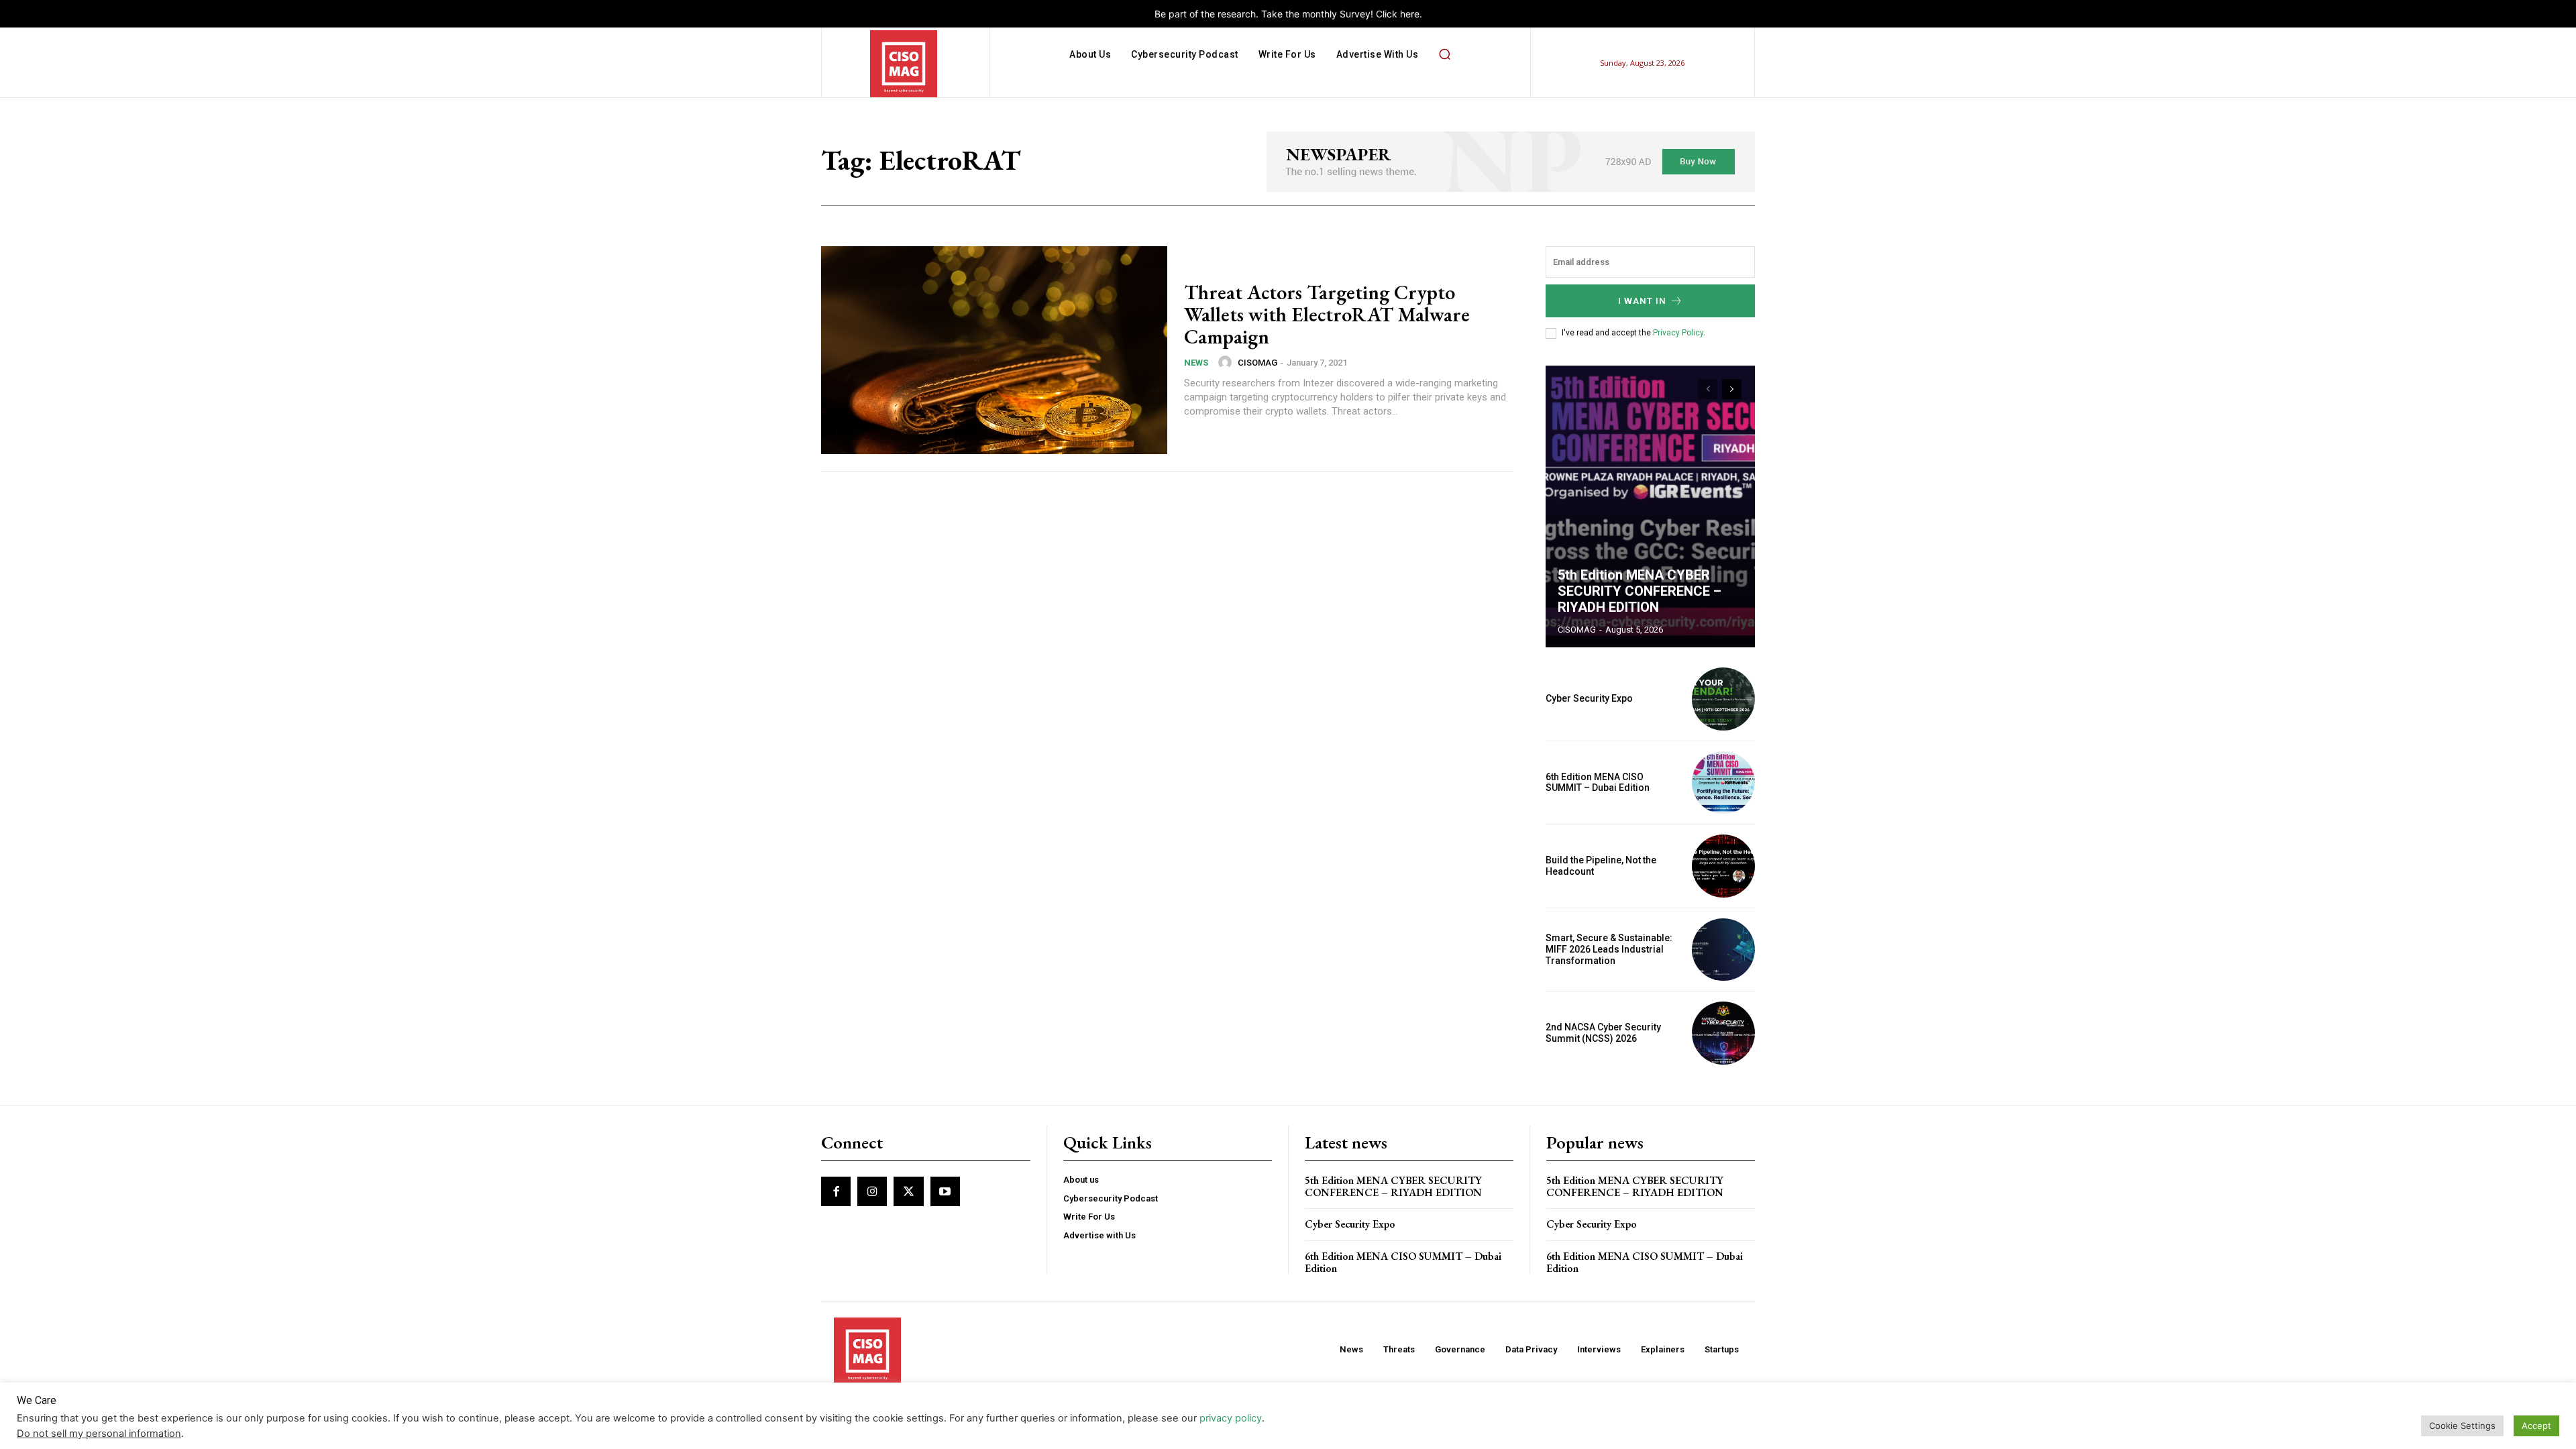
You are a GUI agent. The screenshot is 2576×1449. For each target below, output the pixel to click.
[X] (908, 1191)
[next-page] (1732, 389)
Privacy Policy (1678, 333)
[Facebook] (836, 1191)
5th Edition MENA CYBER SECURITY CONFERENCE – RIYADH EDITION (1640, 591)
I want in (1642, 301)
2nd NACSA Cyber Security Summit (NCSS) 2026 (1603, 1033)
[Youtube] (945, 1191)
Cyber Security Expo (1589, 698)
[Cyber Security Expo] (1723, 699)
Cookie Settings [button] (2462, 1426)
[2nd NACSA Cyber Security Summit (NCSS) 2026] (1723, 1033)
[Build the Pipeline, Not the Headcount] (1723, 866)
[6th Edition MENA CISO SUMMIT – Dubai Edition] (1723, 783)
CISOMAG (1257, 363)
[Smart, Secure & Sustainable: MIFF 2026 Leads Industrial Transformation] (1723, 950)
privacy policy (1231, 1418)
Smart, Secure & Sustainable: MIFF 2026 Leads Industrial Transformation (1609, 949)
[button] (1444, 54)
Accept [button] (2536, 1426)
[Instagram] (872, 1191)
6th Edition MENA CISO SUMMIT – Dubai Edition (1598, 783)
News (1196, 363)
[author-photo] (1227, 362)
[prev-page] (1708, 389)
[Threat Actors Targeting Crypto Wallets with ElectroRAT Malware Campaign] (994, 350)
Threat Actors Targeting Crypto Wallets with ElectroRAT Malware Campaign (1327, 314)
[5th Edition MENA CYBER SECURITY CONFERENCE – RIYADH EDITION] (1650, 506)
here (1410, 14)
